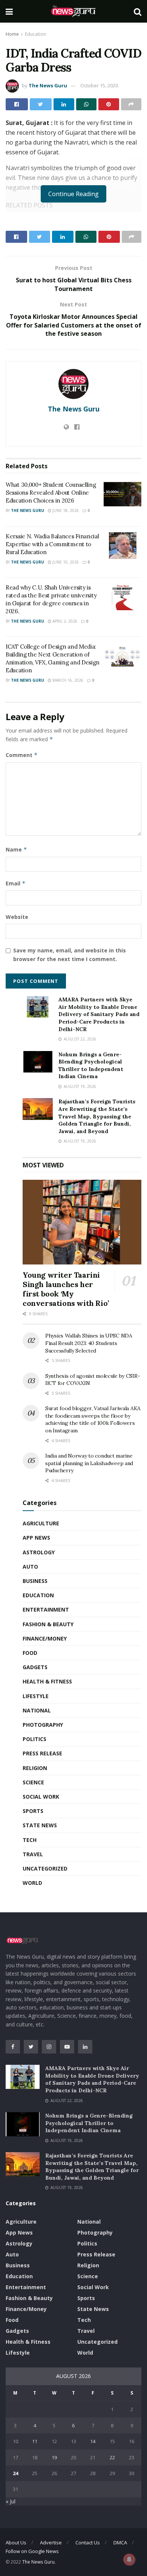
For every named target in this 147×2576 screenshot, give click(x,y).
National (37, 1710)
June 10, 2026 (65, 562)
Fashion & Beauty (48, 1624)
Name (16, 849)
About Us (16, 2542)
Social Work (41, 1797)
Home (12, 34)
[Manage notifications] (129, 2559)
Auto (30, 1567)
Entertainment (46, 1609)
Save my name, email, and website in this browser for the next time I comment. (70, 954)
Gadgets (35, 1667)
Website (17, 917)
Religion (35, 1768)
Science (33, 1782)
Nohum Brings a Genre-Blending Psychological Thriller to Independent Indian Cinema (91, 1066)
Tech (30, 1840)
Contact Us (88, 2542)
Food (30, 1653)
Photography (43, 1725)
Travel (33, 1854)
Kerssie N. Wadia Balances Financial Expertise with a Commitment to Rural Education (52, 544)
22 (112, 2457)
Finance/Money (45, 1638)
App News (36, 1538)
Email (16, 883)
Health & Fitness (47, 1681)
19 (54, 2457)
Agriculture (41, 1523)
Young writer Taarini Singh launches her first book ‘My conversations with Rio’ (66, 1289)
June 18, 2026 (65, 510)
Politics (34, 1739)
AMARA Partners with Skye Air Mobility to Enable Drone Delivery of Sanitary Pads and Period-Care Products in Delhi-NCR (99, 1014)
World (32, 1883)
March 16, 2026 (67, 680)
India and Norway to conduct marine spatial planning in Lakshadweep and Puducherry (89, 1463)
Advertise (51, 2542)
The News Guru (48, 85)
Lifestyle (36, 1696)
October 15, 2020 (99, 85)
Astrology (39, 1552)
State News (40, 1825)
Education (35, 34)
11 (35, 2441)
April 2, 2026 (64, 621)
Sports (33, 1811)
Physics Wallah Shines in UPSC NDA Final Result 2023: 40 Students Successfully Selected (89, 1343)
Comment (22, 755)
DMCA (120, 2542)
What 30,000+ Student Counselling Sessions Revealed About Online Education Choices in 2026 (51, 493)
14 (93, 2441)
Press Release (42, 1753)
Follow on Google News (32, 2551)
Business (35, 1581)
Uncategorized (45, 1868)
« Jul (11, 2501)
